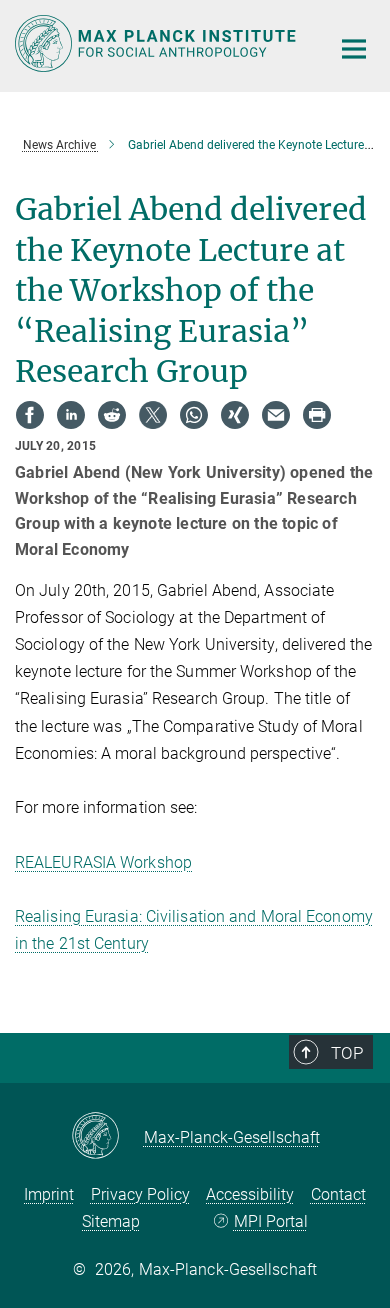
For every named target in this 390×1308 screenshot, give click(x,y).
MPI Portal (271, 1221)
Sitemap (111, 1221)
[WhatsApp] (194, 415)
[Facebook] (30, 415)
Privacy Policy (140, 1194)
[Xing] (235, 415)
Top (347, 1053)
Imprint (49, 1194)
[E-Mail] (276, 415)
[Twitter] (153, 415)
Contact (338, 1194)
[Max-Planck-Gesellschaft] (107, 1137)
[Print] (317, 415)
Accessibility (250, 1194)
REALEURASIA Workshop (103, 862)
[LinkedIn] (71, 415)
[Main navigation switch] (354, 49)
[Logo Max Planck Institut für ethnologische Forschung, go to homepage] (157, 43)
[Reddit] (112, 415)
